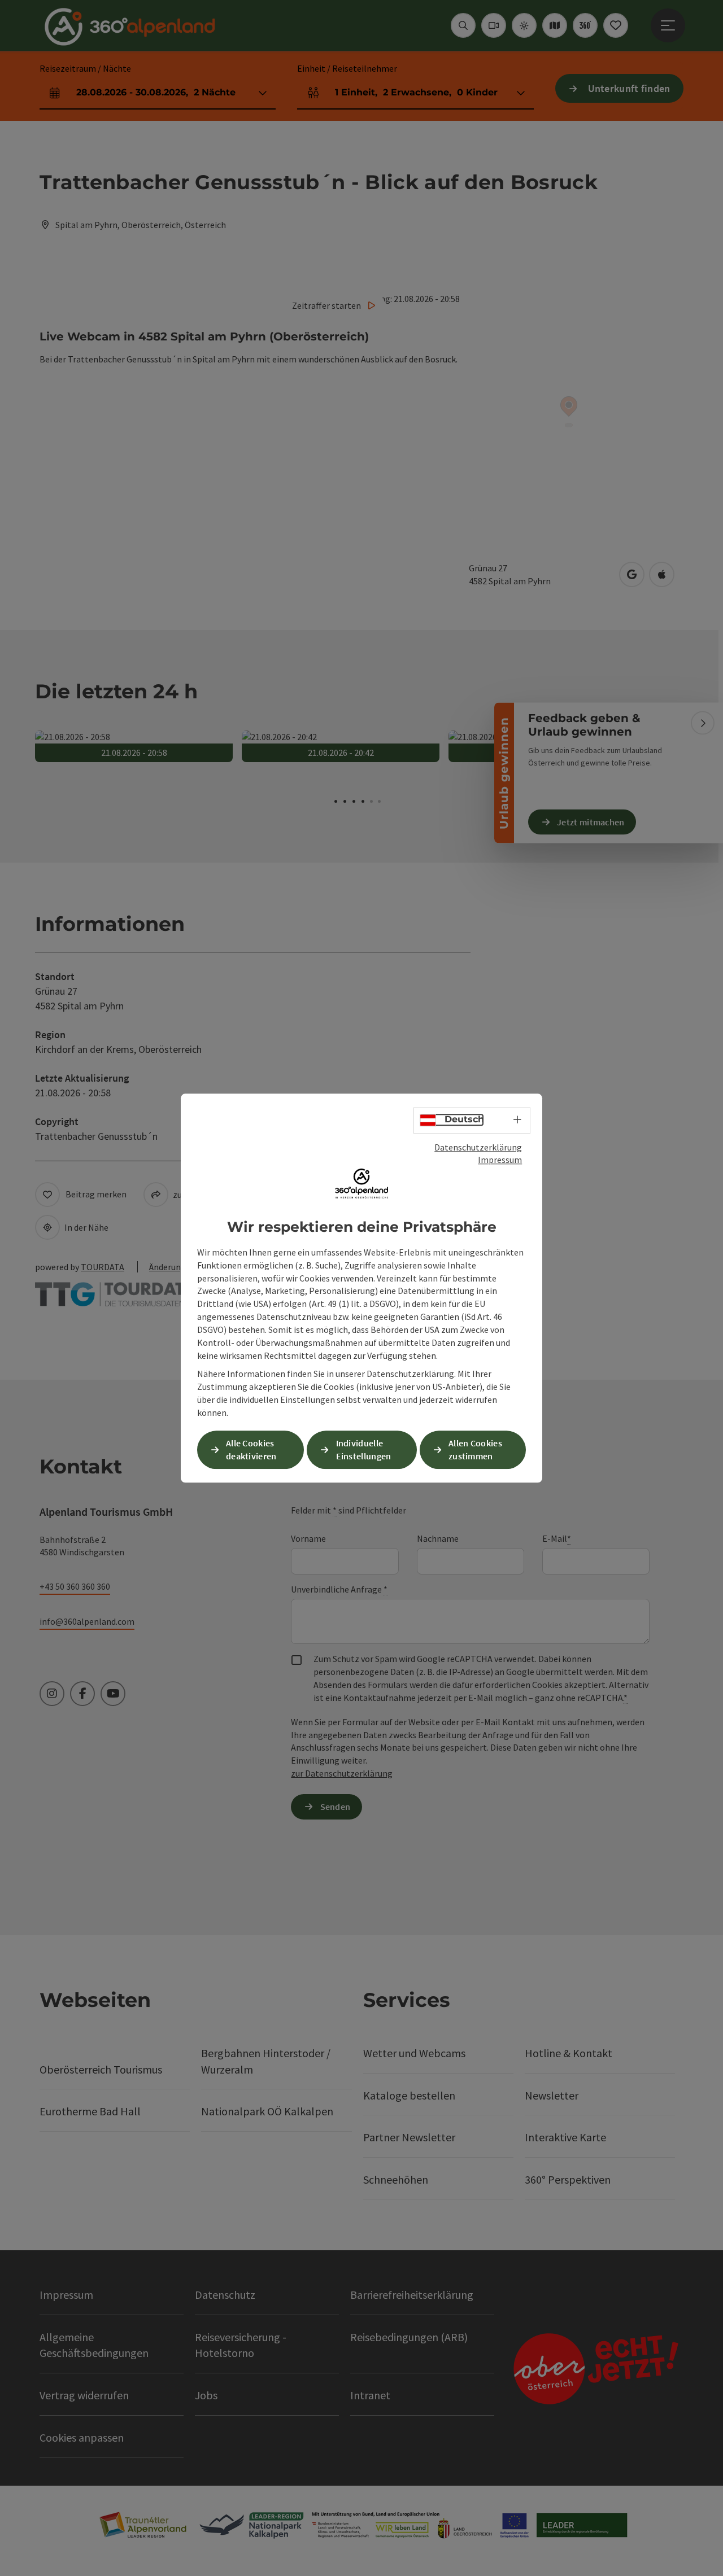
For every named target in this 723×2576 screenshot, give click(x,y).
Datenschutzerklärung (478, 1147)
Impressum (500, 1160)
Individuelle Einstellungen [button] (364, 1449)
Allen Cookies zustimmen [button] (475, 1449)
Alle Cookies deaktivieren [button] (251, 1449)
